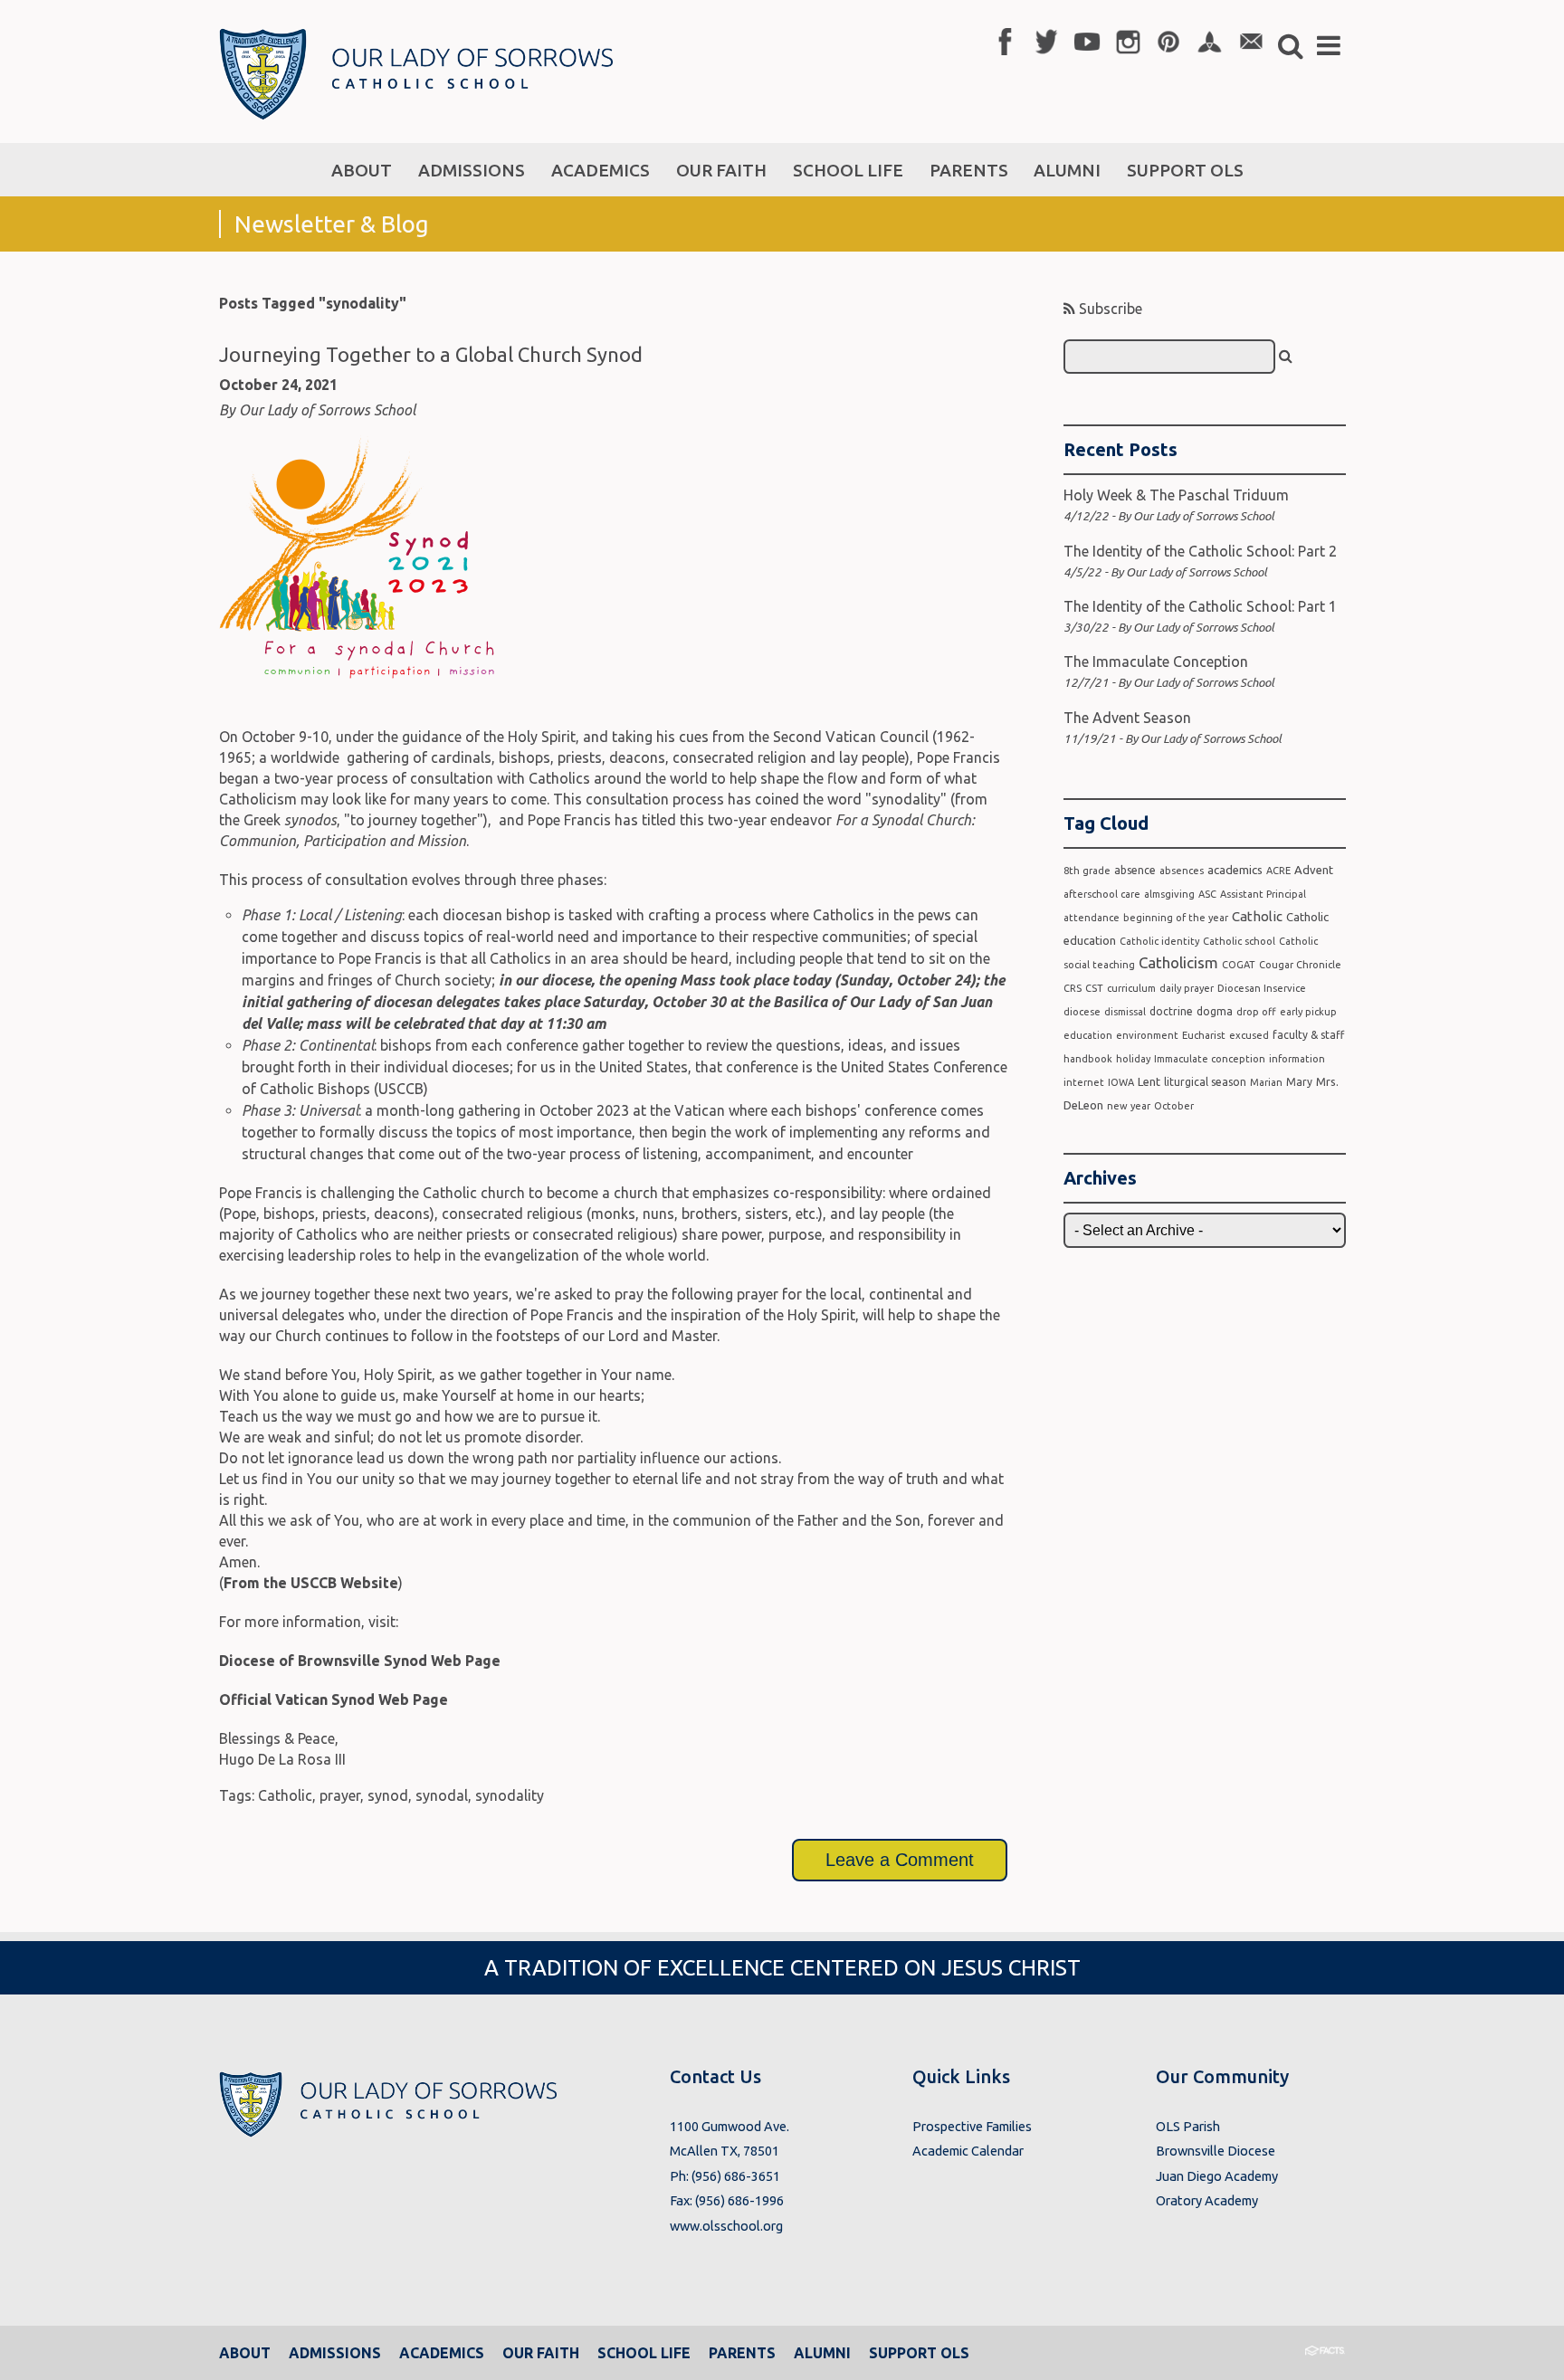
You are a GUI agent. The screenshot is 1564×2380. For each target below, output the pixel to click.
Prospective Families (972, 2126)
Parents (742, 2353)
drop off (1256, 1012)
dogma (1215, 1011)
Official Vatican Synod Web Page (334, 1699)
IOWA (1121, 1082)
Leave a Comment (900, 1860)
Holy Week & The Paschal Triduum (1176, 495)
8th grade (1087, 871)
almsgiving (1169, 894)
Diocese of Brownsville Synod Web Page (360, 1661)
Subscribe (1109, 309)
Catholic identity (1159, 941)
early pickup (1308, 1012)
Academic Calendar (968, 2151)
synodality (510, 1795)
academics (1235, 870)
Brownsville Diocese (1216, 2151)
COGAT (1239, 965)
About (245, 2353)
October (1174, 1106)
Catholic (285, 1795)
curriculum (1131, 988)
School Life (644, 2353)
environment (1147, 1035)
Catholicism (1178, 962)
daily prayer (1187, 988)
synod (388, 1795)
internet (1084, 1082)
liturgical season (1205, 1082)
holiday (1133, 1059)
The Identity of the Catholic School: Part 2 (1200, 551)
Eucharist (1204, 1035)
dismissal (1125, 1012)
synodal (442, 1795)
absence (1135, 870)
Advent (1314, 870)
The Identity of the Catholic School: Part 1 (1200, 606)
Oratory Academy (1207, 2200)
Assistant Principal (1263, 894)
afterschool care (1102, 894)
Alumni (822, 2353)
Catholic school (1239, 941)
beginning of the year (1176, 918)
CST (1094, 988)
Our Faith (541, 2353)
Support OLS (919, 2353)
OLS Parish (1188, 2126)
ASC (1207, 894)
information (1297, 1059)
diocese (1082, 1012)
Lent (1149, 1081)
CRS (1073, 988)
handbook (1088, 1059)
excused (1249, 1035)
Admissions (335, 2353)
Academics (442, 2353)
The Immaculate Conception (1156, 662)
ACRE (1278, 871)
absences (1182, 871)
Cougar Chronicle (1300, 965)
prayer (340, 1795)
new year (1129, 1106)
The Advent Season (1127, 718)
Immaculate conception (1210, 1059)
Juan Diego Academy (1217, 2176)
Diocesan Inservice (1262, 988)
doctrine (1171, 1011)
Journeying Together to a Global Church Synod (431, 354)
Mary (1299, 1082)
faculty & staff (1308, 1035)
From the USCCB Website (311, 1583)
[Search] (1286, 356)
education (1088, 1035)
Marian (1266, 1082)
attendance (1092, 918)
